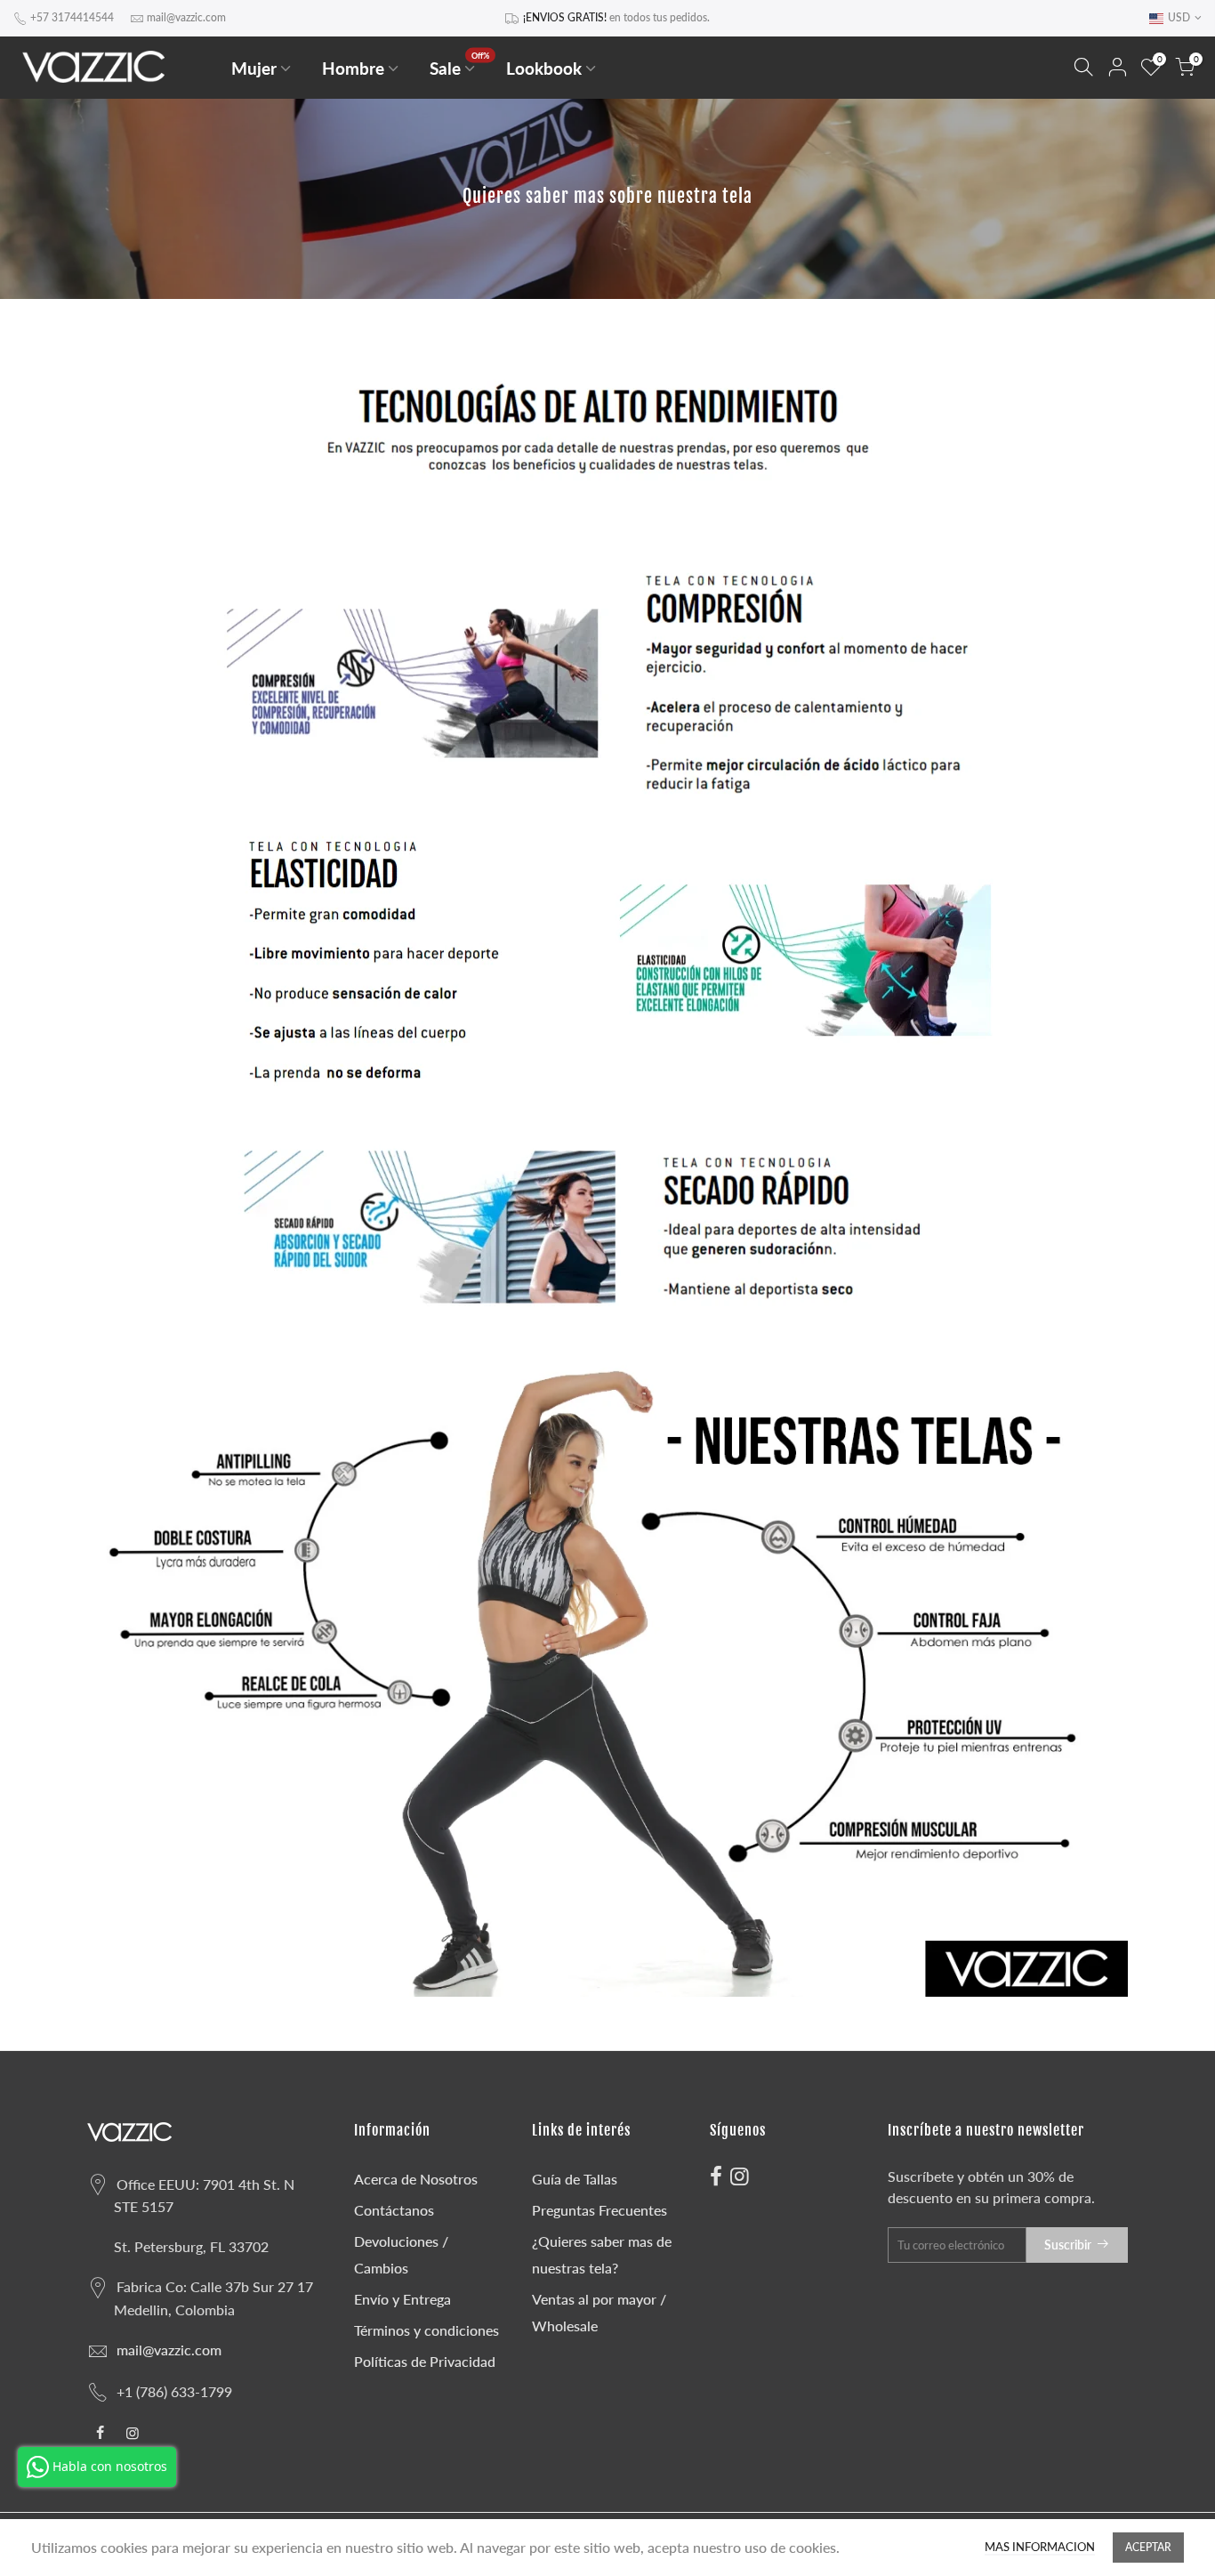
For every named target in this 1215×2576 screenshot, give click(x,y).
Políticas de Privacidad (425, 2361)
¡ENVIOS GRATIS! (565, 17)
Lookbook (544, 68)
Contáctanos (394, 2210)
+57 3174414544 (72, 17)
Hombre (353, 68)
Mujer (254, 68)
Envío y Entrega (402, 2299)
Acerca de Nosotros (416, 2179)
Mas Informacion (1040, 2547)
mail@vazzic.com (186, 17)
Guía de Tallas (575, 2179)
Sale (459, 65)
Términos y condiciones (426, 2330)
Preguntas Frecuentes (599, 2210)
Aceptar (1148, 2547)
